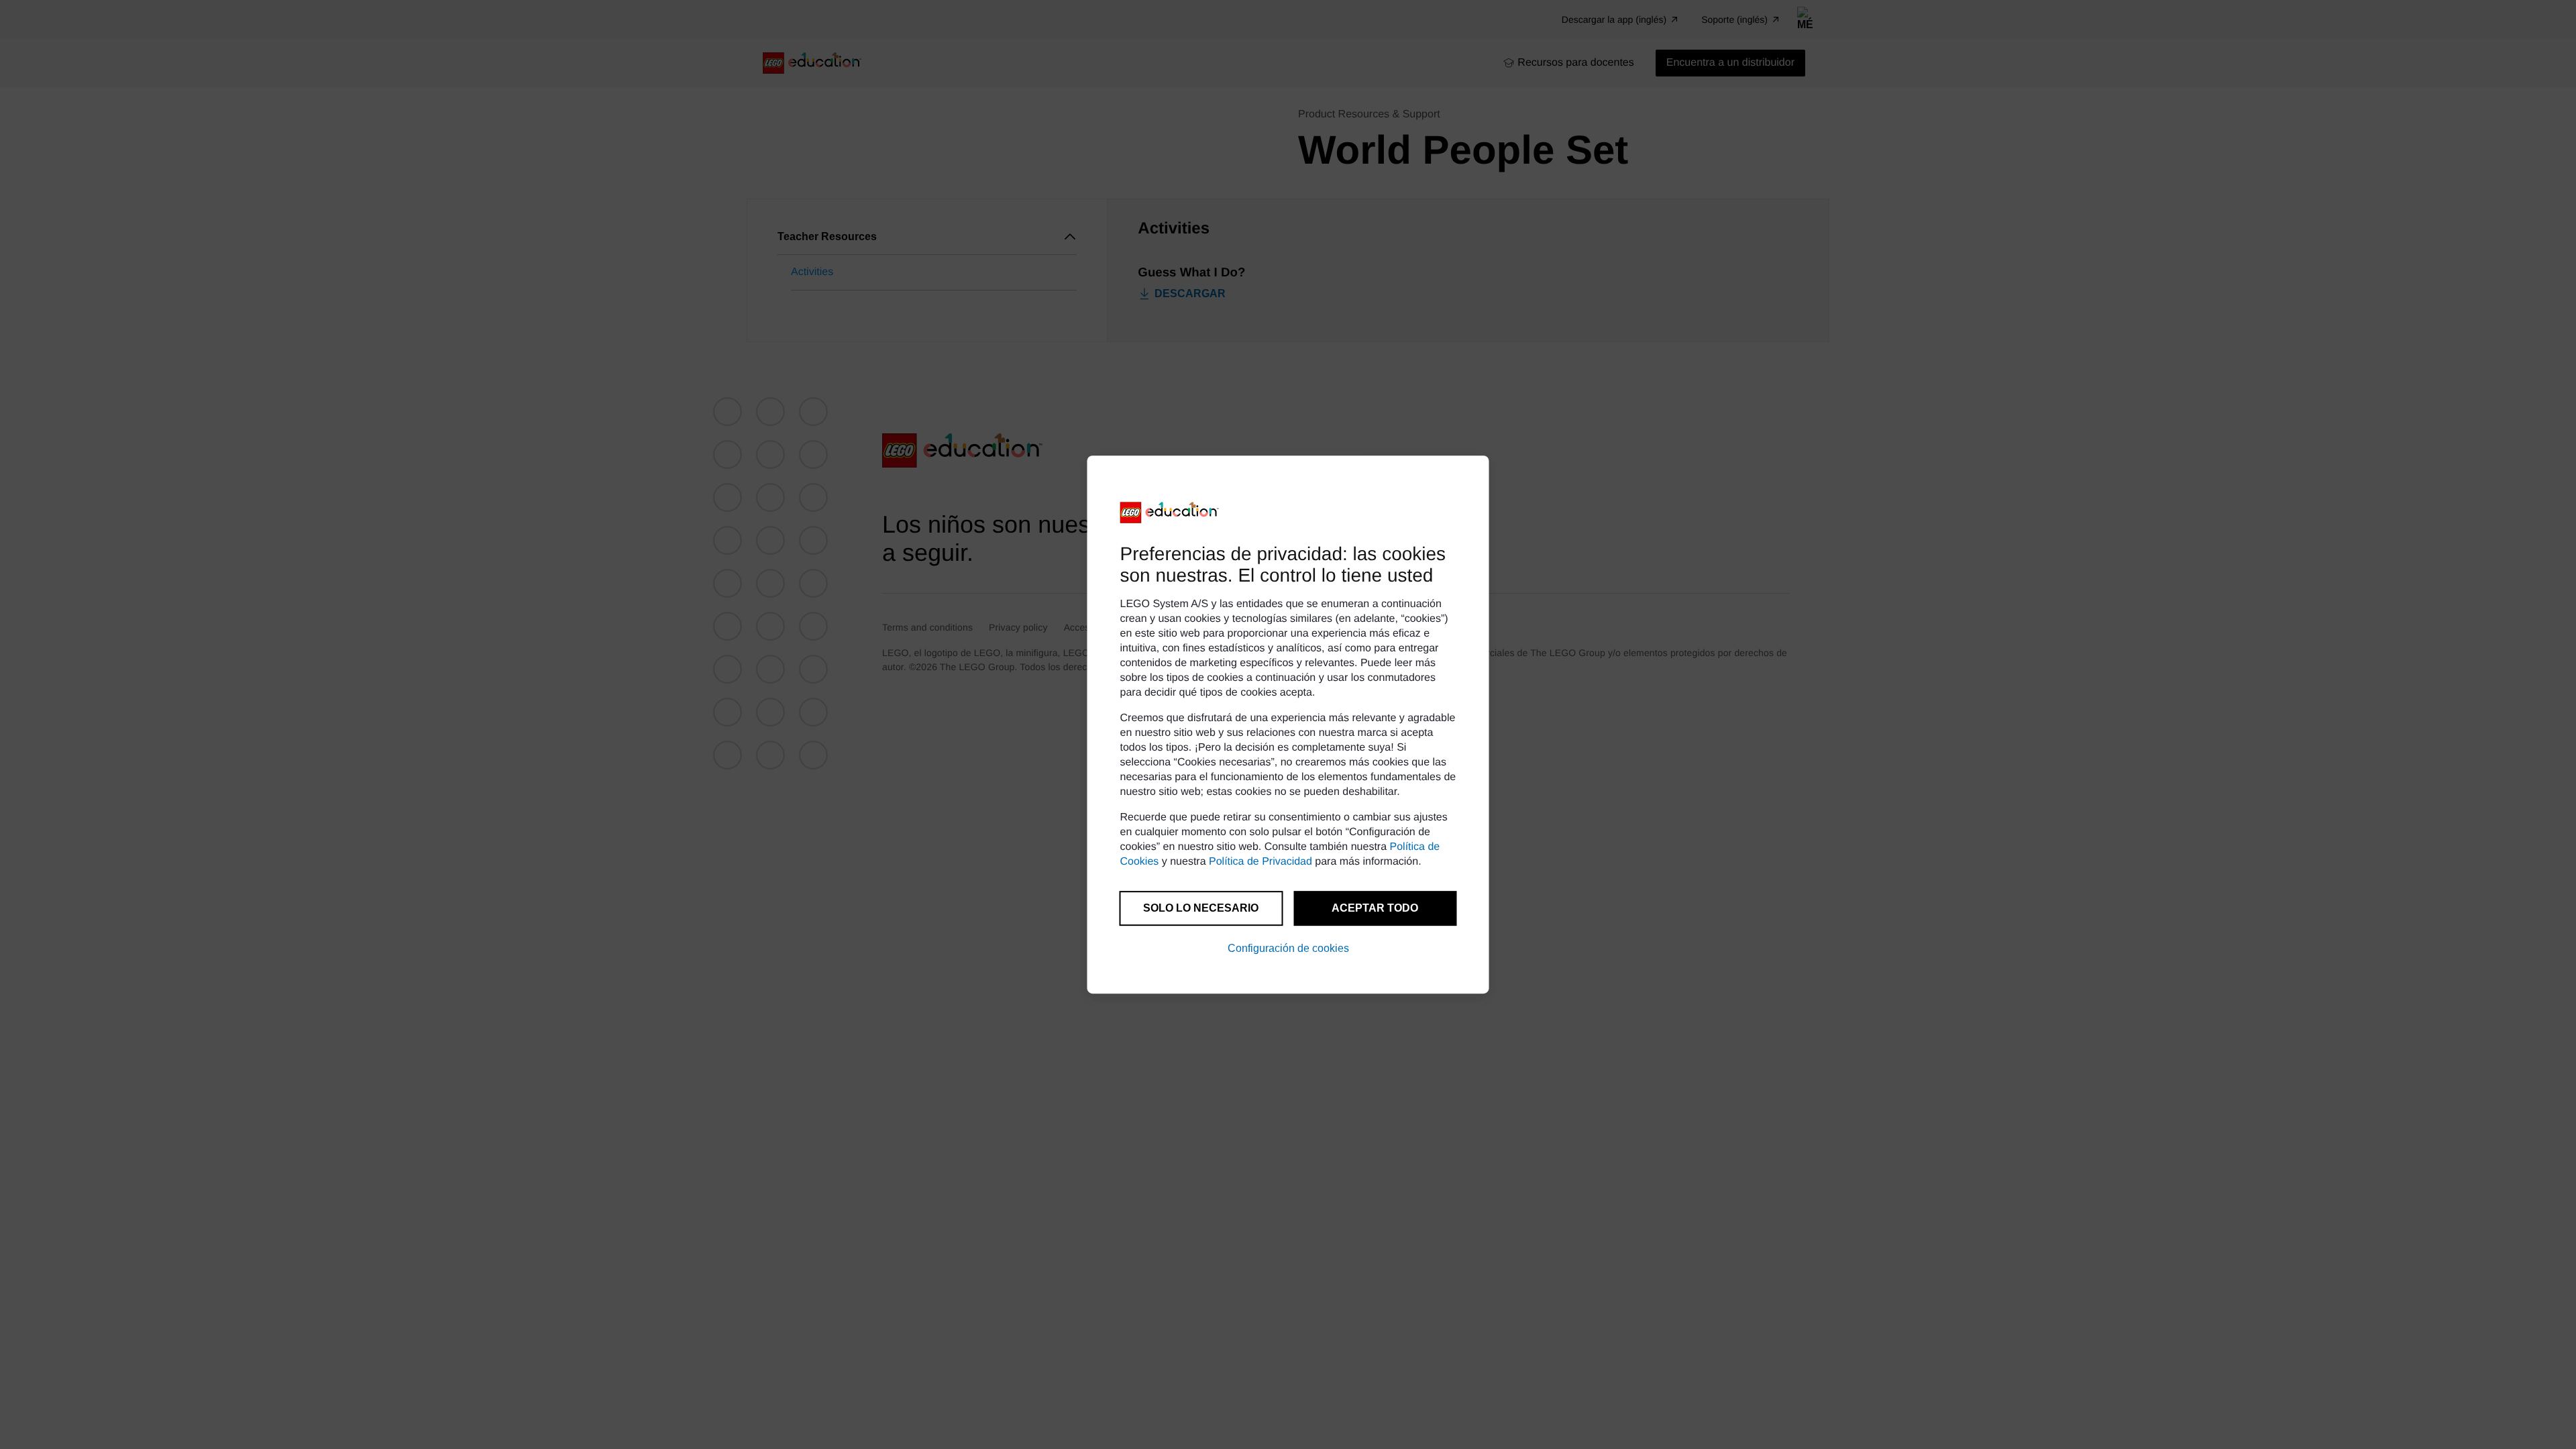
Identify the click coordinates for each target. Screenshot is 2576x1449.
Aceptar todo (1375, 908)
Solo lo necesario (1201, 908)
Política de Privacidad (1260, 862)
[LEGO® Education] (1170, 513)
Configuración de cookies (1288, 948)
